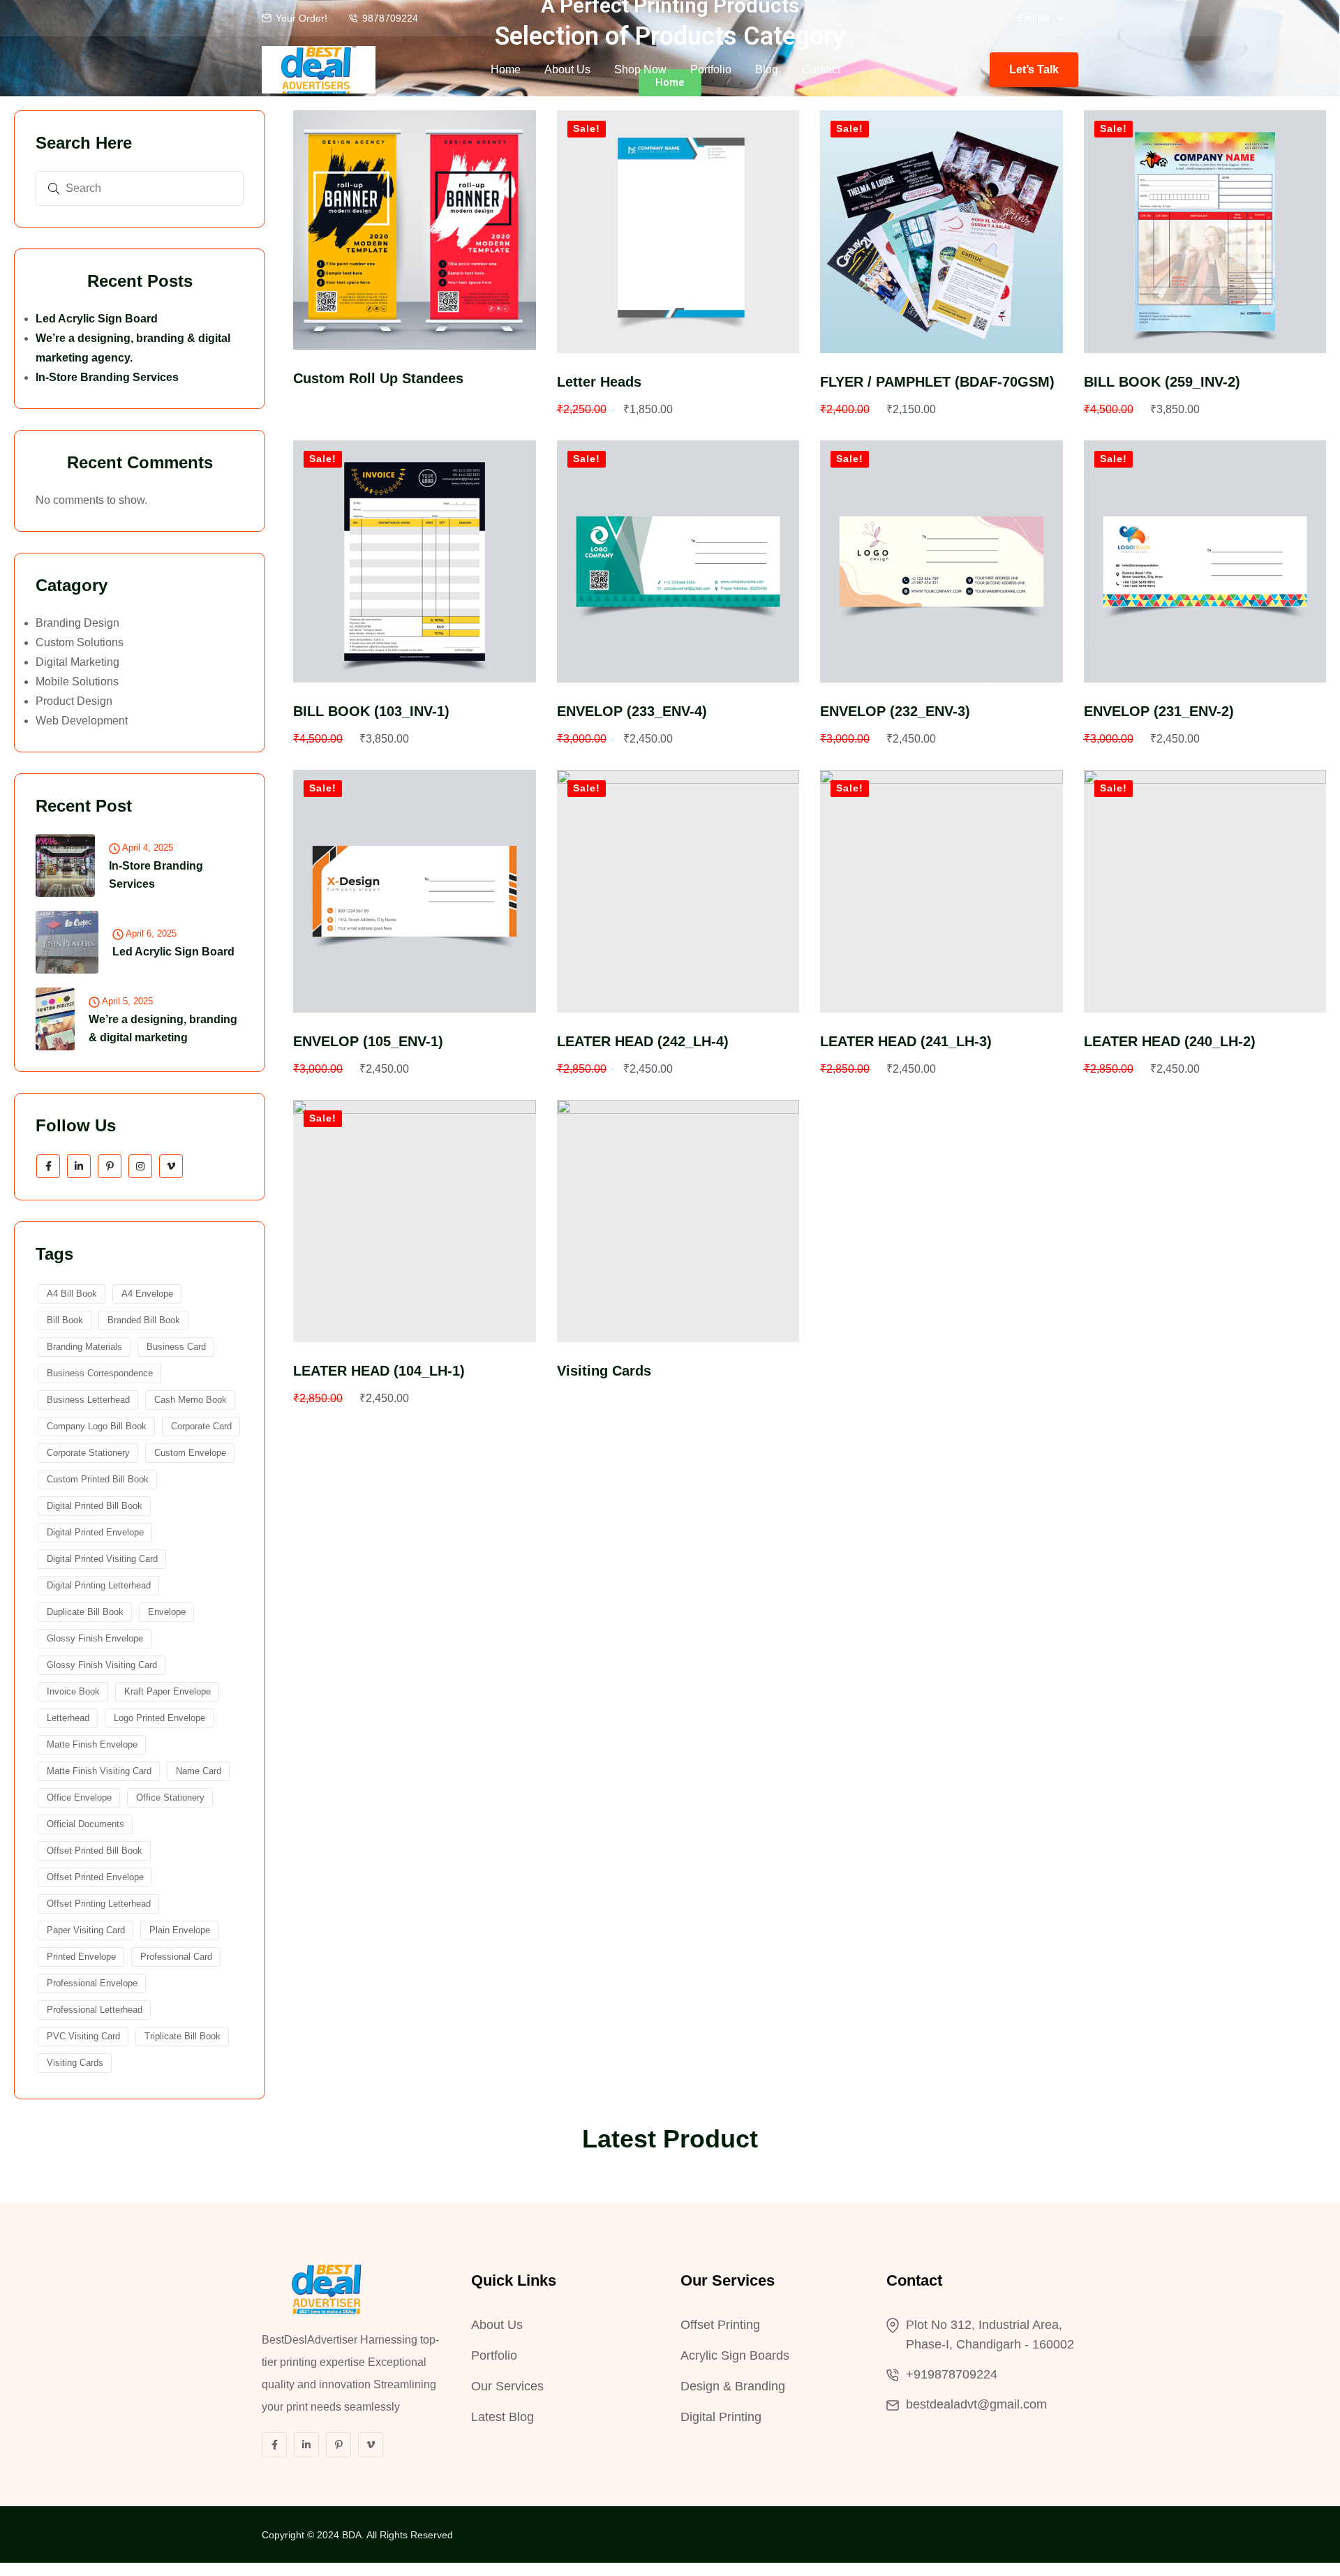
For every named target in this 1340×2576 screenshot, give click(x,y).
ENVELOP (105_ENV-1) (368, 1041)
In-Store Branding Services (107, 377)
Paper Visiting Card (86, 1930)
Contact (821, 69)
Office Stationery (170, 1797)
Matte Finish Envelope (92, 1744)
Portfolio (711, 69)
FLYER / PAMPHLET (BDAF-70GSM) (937, 382)
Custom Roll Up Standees (378, 378)
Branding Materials (84, 1347)
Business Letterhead (88, 1400)
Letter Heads (599, 382)
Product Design (74, 701)
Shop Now (640, 69)
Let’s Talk (1034, 69)
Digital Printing (721, 2417)
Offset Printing (720, 2325)
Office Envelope (79, 1797)
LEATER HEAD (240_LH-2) (1170, 1041)
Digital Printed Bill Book (95, 1506)
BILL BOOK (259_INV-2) (1162, 382)
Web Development (82, 721)
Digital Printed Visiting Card (102, 1559)
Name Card (199, 1771)
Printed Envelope (81, 1957)
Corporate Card (201, 1426)
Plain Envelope (180, 1930)
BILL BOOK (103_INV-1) (371, 711)
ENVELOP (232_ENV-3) (895, 711)
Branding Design (77, 623)
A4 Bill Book (72, 1294)
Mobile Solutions (77, 682)
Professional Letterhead (95, 2010)
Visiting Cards (604, 1371)
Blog (767, 69)
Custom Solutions (80, 642)
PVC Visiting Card (83, 2036)
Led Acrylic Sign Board (97, 319)
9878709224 (390, 18)
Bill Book (65, 1320)
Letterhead (68, 1718)
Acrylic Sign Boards (735, 2355)
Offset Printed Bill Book (95, 1851)
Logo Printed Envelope (159, 1718)
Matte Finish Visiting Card (99, 1771)
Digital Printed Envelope (95, 1532)
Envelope (167, 1612)
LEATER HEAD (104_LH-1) (379, 1371)
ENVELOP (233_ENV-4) (632, 711)
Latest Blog (502, 2417)
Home (506, 69)
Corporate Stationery (88, 1453)
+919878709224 (952, 2374)
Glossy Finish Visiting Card (102, 1665)
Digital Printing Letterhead (99, 1585)
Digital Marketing (77, 662)
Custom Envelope (190, 1453)
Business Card (176, 1347)
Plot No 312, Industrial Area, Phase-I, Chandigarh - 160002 (990, 2335)
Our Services (507, 2386)
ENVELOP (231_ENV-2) (1159, 711)
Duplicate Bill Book (85, 1612)
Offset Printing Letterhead (99, 1904)
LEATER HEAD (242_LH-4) (643, 1041)
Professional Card (176, 1957)
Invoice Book (73, 1691)
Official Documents (85, 1824)
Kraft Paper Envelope (167, 1691)
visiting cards (75, 2063)
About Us (567, 69)
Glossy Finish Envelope (95, 1638)
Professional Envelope (92, 1983)
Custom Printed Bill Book (98, 1479)
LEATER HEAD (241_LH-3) (906, 1041)
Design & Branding (733, 2386)
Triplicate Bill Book (183, 2036)
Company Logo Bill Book (97, 1426)
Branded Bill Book (144, 1320)
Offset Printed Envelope (95, 1877)
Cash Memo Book (191, 1400)
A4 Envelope (147, 1294)
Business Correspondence (100, 1373)
